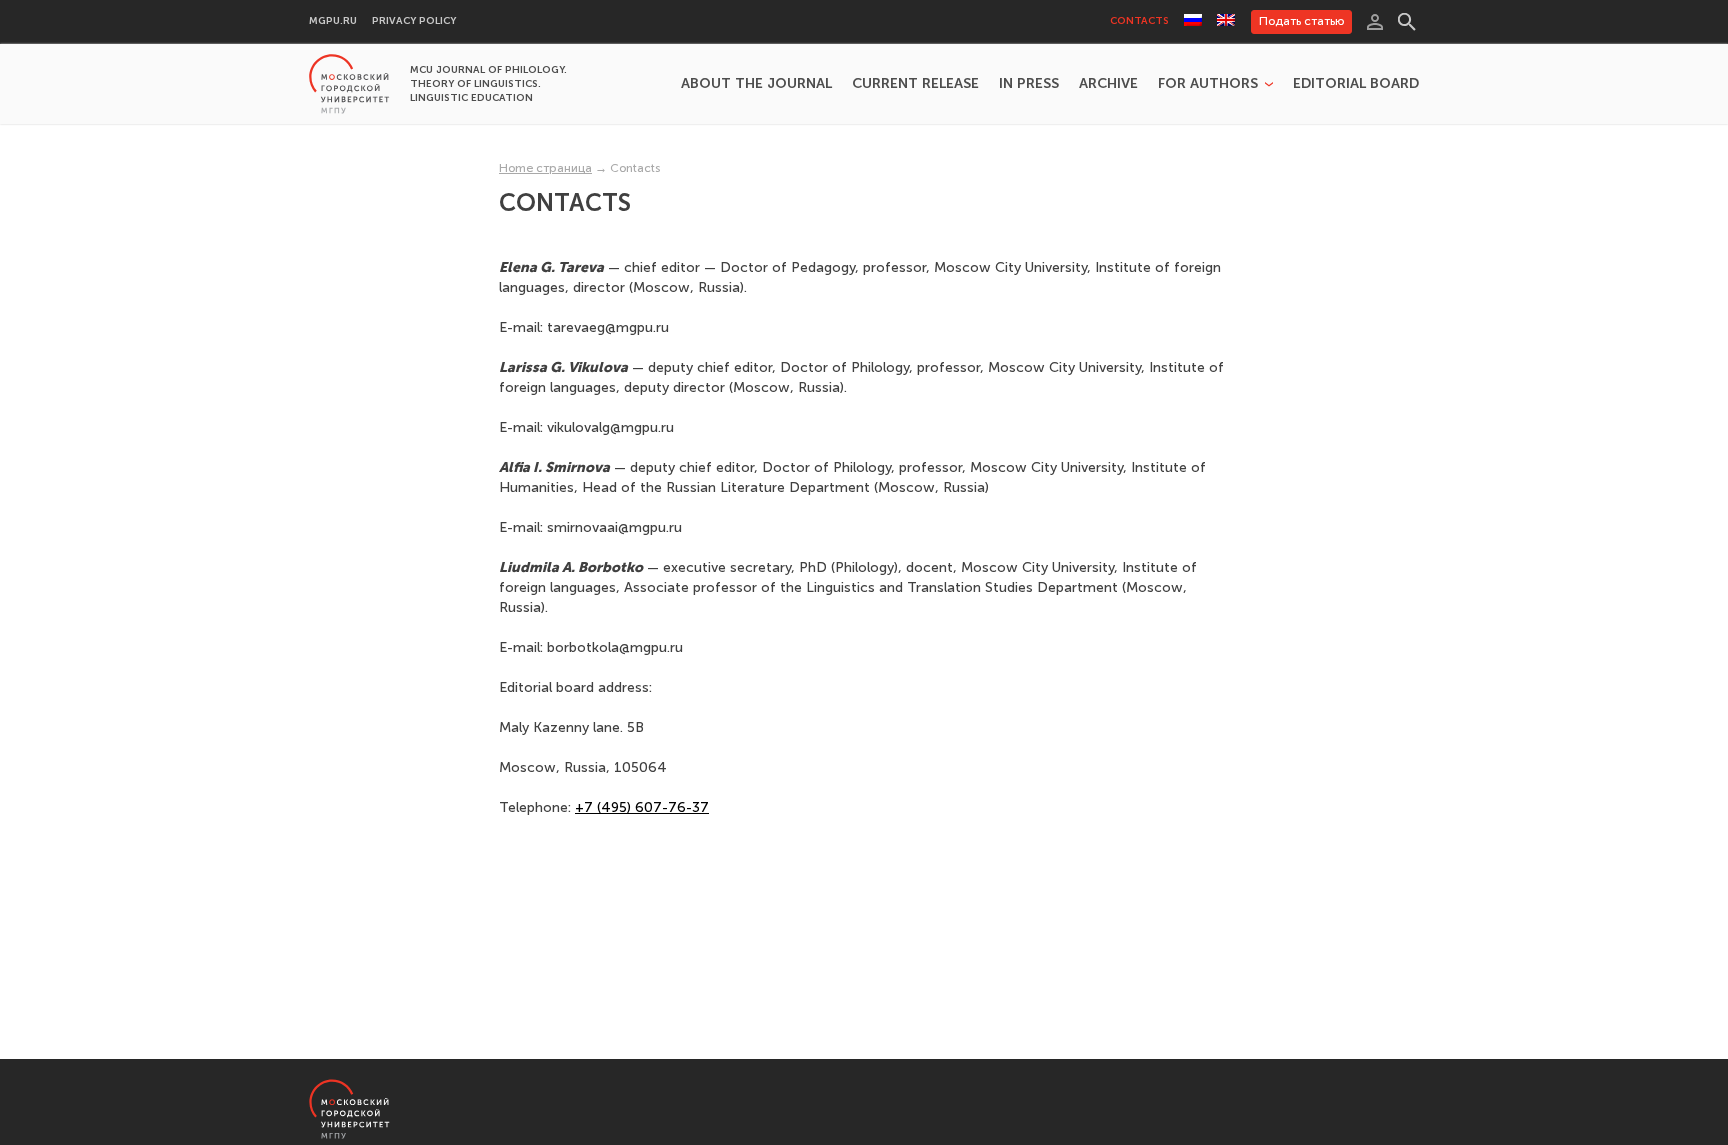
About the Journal (756, 84)
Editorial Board (1356, 84)
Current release (915, 84)
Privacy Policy (414, 21)
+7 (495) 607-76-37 (642, 807)
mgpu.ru (333, 21)
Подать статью (1301, 21)
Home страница (545, 168)
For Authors (1208, 84)
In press (1029, 84)
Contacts (1139, 21)
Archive (1108, 84)
